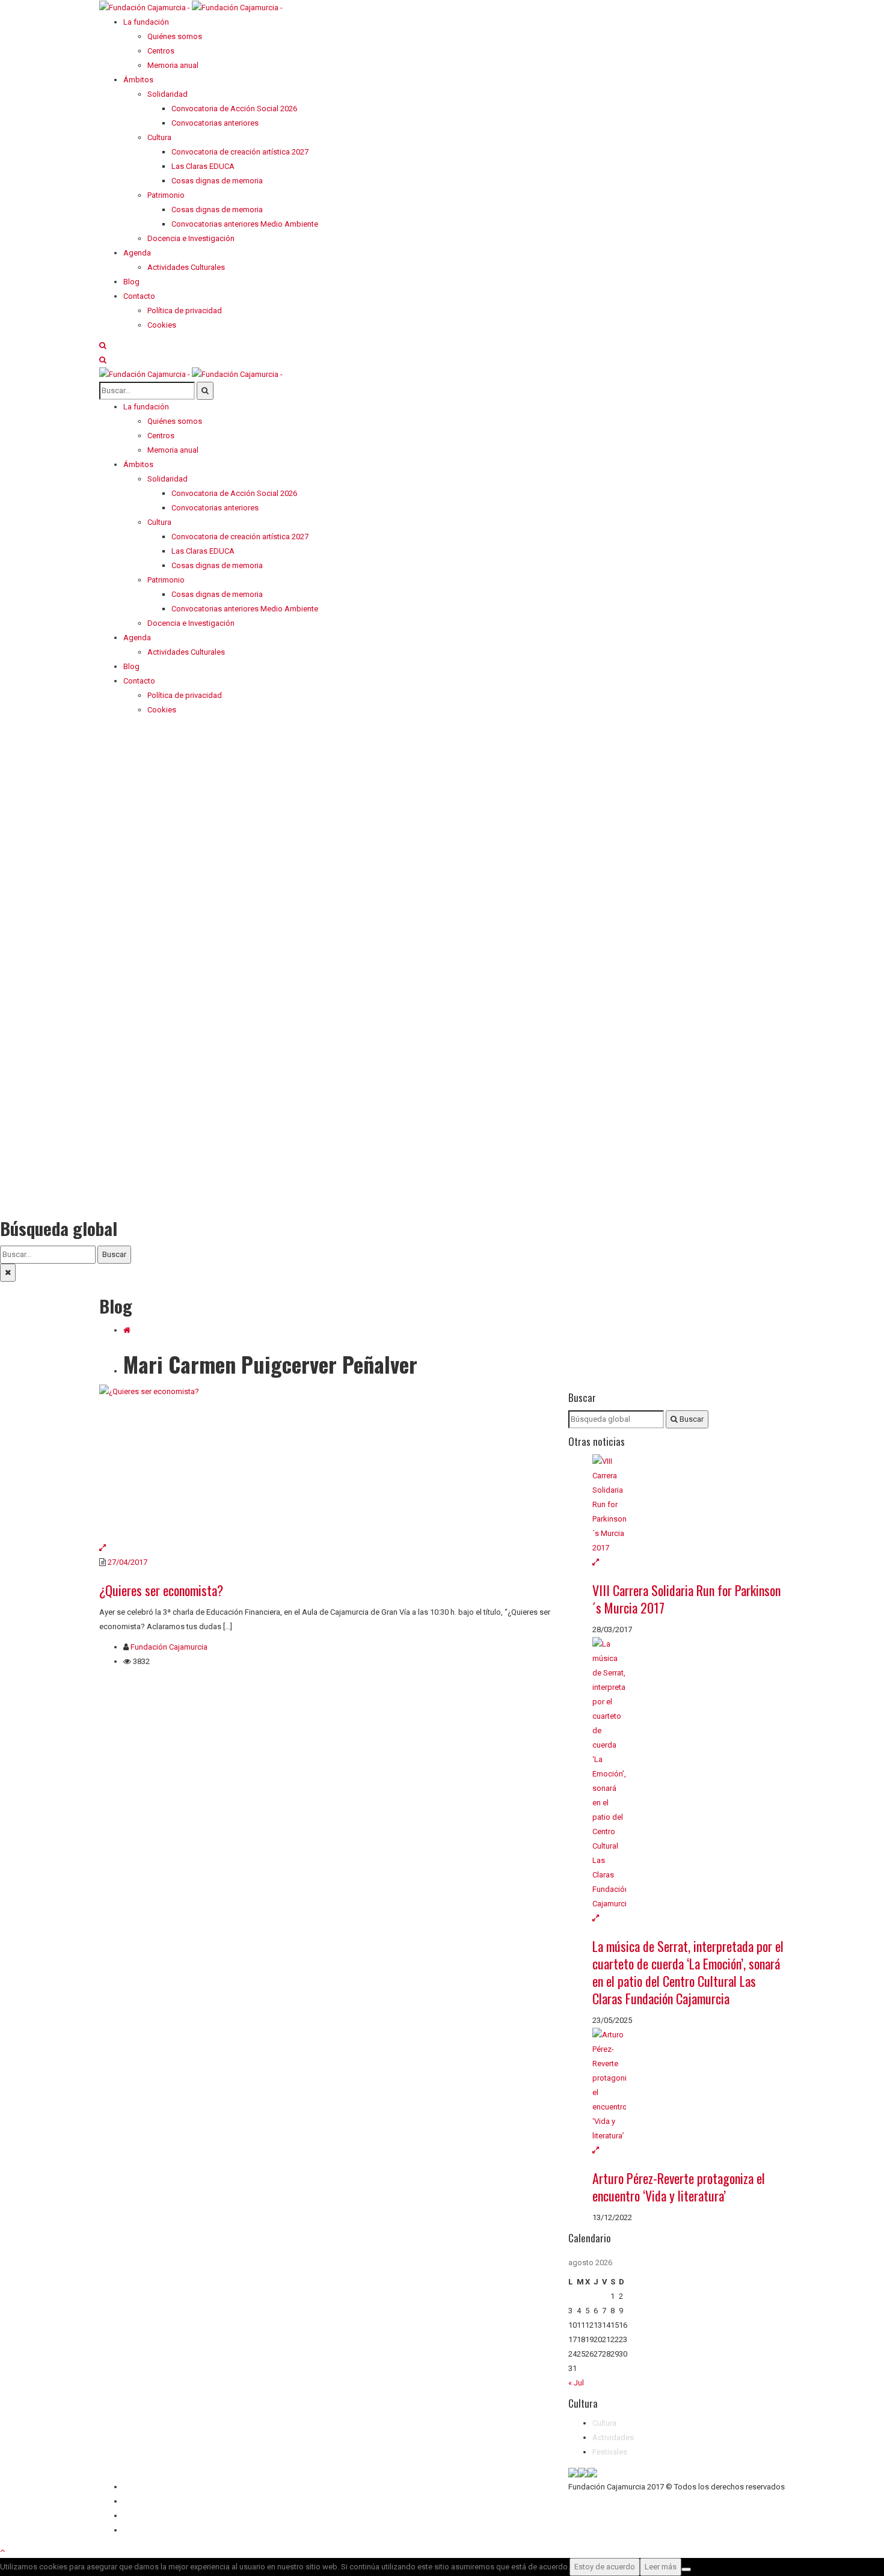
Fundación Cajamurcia (169, 1647)
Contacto (139, 2501)
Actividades (613, 2437)
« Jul (576, 2383)
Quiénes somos (151, 2487)
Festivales (610, 2452)
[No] (686, 2569)
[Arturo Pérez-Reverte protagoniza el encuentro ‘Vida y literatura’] (689, 2085)
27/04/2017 (127, 1562)
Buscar (114, 1254)
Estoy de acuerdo (605, 2567)
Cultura (604, 2423)
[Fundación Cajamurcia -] (191, 7)
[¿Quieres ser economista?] (325, 1463)
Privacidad (141, 2516)
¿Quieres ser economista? (161, 1590)
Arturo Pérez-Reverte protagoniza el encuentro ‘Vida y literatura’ (679, 2187)
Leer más (661, 2567)
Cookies (138, 2530)
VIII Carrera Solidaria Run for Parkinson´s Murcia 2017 (686, 1599)
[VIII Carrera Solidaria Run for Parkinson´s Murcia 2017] (689, 1505)
